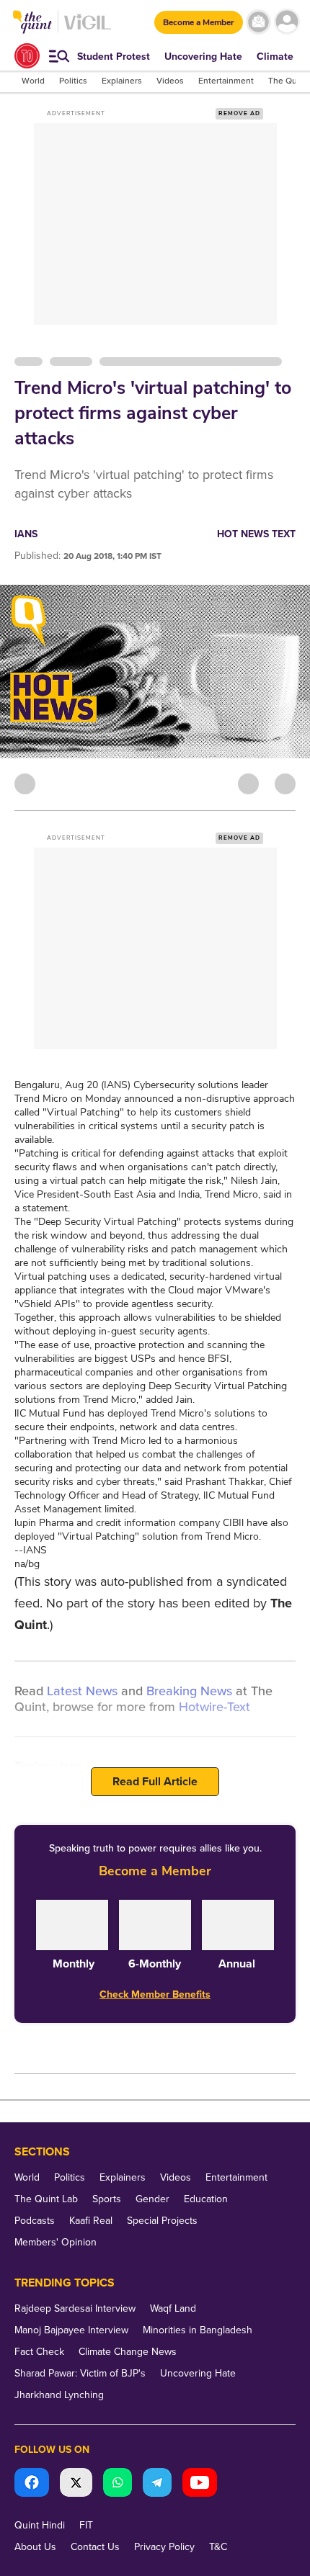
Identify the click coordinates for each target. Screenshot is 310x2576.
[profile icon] (287, 22)
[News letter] (258, 22)
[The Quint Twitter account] (76, 2484)
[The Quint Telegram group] (157, 2484)
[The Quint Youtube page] (200, 2484)
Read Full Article (155, 1782)
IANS (26, 534)
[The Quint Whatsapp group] (118, 2484)
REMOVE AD (239, 113)
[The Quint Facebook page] (32, 2484)
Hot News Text (256, 534)
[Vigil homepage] (88, 29)
